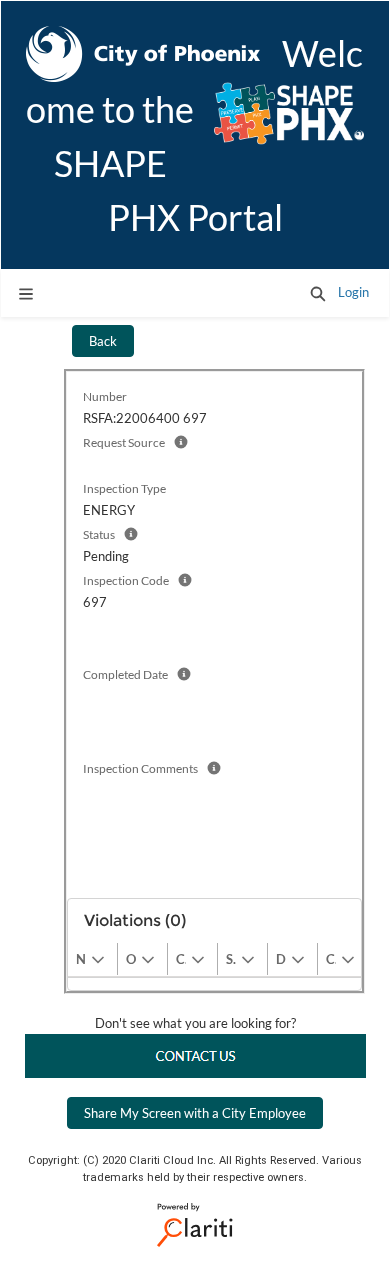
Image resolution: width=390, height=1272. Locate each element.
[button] (318, 293)
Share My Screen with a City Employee (195, 1113)
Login (353, 292)
